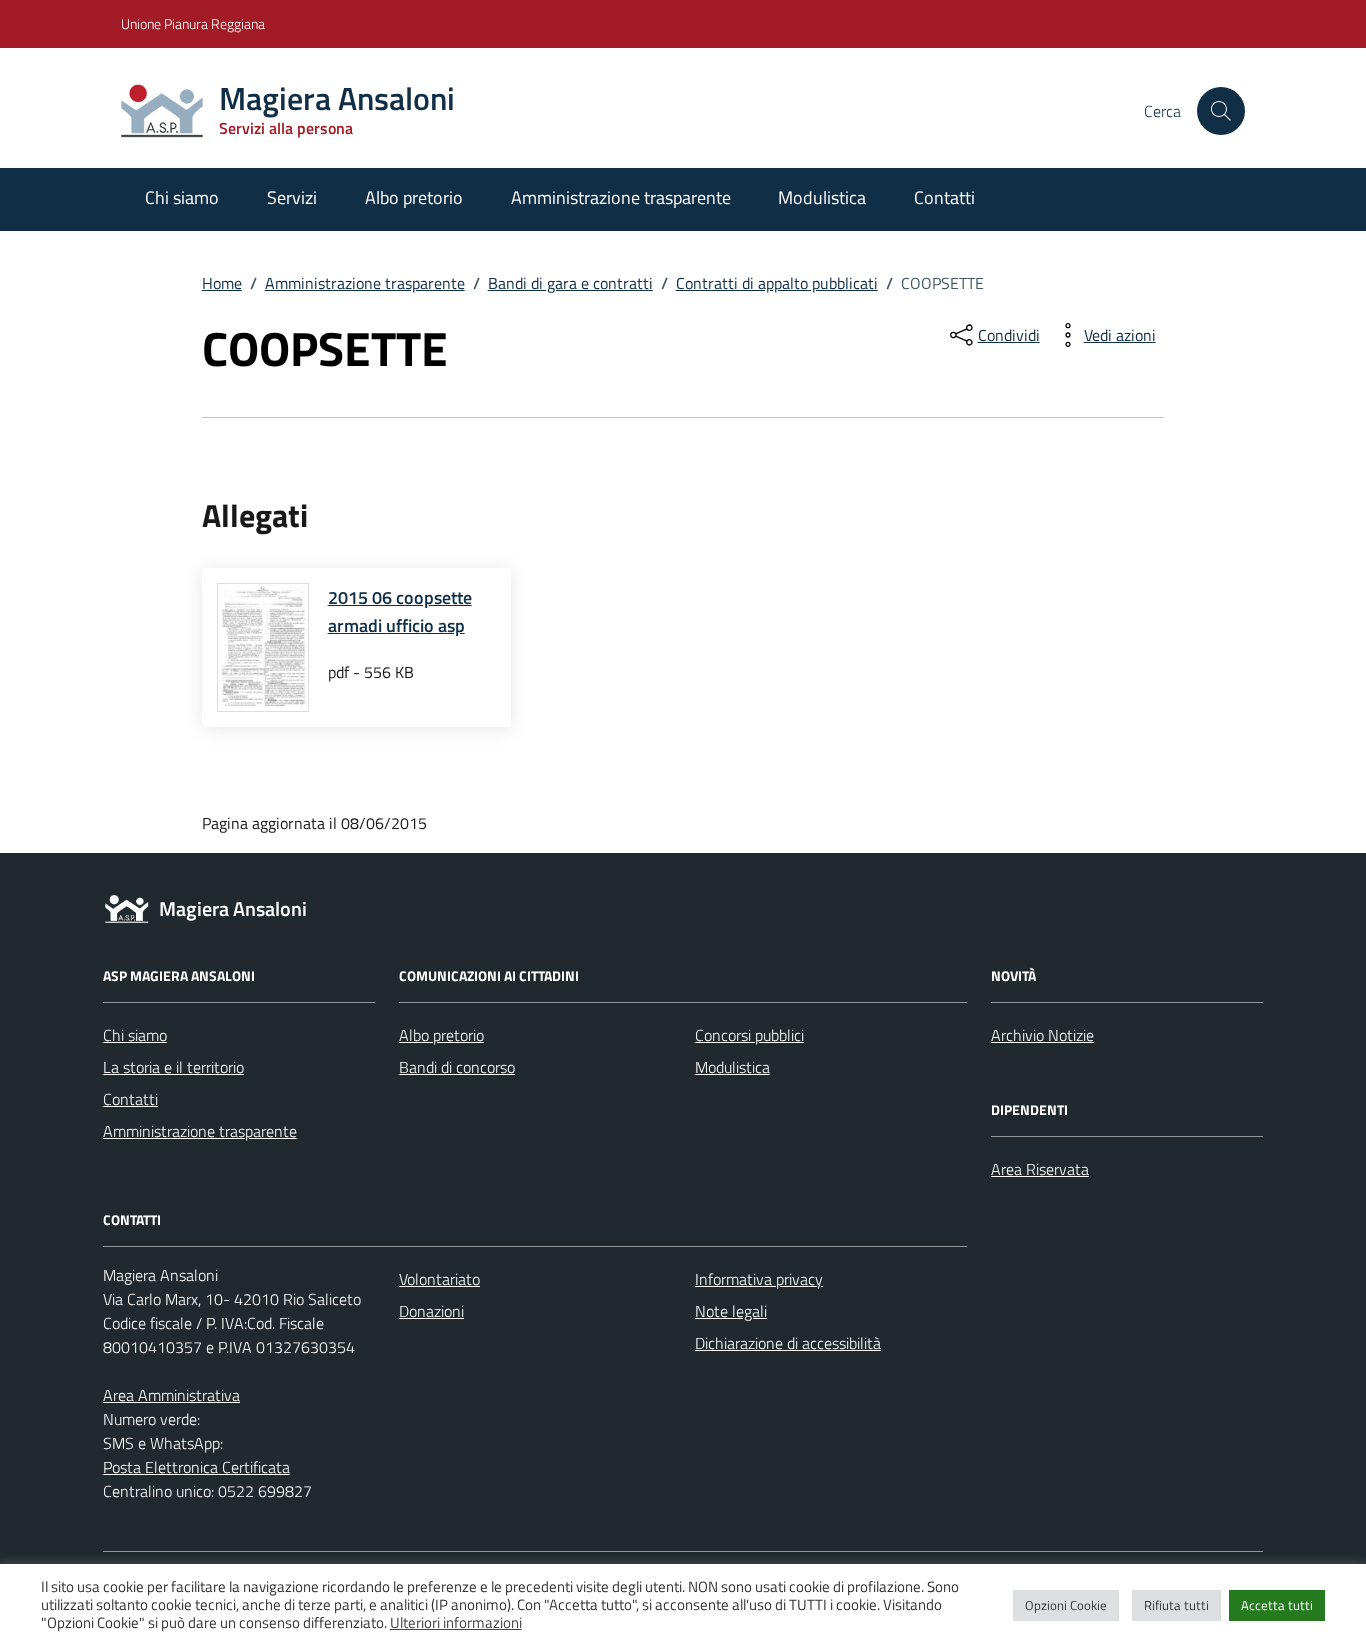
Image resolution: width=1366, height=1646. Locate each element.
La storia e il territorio (173, 1067)
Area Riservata (1040, 1169)
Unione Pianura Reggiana (193, 23)
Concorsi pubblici (749, 1035)
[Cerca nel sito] (1221, 111)
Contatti (944, 197)
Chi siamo (182, 197)
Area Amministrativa (171, 1395)
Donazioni (431, 1311)
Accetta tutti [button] (1277, 1605)
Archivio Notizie (1042, 1035)
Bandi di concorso (457, 1067)
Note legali (731, 1311)
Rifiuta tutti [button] (1176, 1605)
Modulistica (822, 197)
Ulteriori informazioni (456, 1623)
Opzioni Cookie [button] (1066, 1605)
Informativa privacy (759, 1279)
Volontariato (439, 1279)
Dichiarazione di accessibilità (788, 1343)
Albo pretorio (414, 197)
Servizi (292, 197)
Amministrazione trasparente (621, 197)
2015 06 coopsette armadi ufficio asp (400, 611)
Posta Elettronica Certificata (196, 1467)
